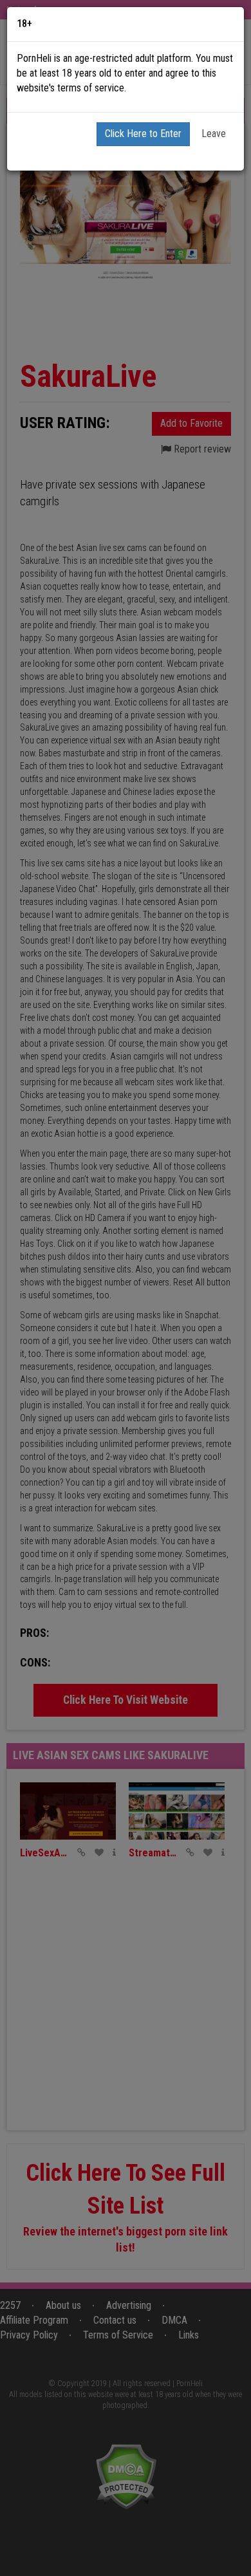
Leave (214, 134)
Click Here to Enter (143, 134)
